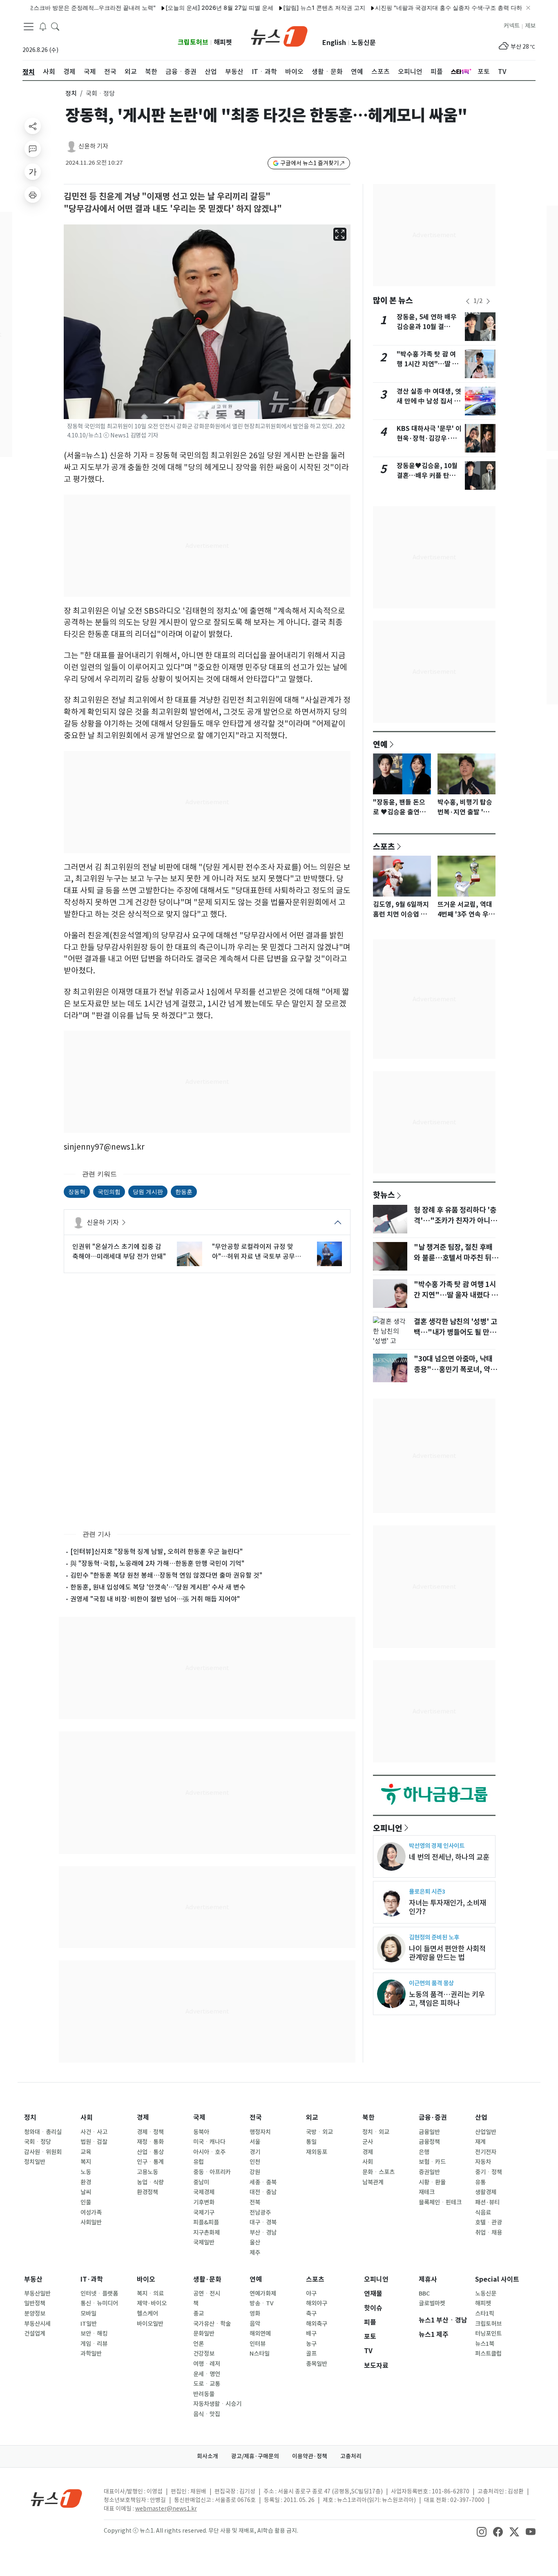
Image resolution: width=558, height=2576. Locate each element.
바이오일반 (150, 2324)
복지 (86, 2162)
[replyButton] (33, 149)
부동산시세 (37, 2324)
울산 (255, 2242)
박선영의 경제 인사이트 (437, 1846)
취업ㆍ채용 (489, 2233)
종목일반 (317, 2364)
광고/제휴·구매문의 (255, 2456)
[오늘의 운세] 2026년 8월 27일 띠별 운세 (181, 8)
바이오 (146, 2279)
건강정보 (204, 2354)
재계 (480, 2142)
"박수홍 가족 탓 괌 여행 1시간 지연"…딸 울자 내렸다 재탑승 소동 (427, 364)
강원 (255, 2172)
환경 (86, 2182)
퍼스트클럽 (488, 2354)
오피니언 (388, 1828)
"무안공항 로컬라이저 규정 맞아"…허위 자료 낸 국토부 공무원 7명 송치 (259, 1252)
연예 (380, 744)
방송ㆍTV (262, 2303)
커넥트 (512, 26)
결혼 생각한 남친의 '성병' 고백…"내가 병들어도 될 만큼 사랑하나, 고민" (455, 1332)
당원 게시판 (148, 1192)
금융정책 (429, 2142)
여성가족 (91, 2213)
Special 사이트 (497, 2279)
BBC (424, 2294)
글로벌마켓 (432, 2303)
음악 (255, 2324)
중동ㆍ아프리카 (212, 2172)
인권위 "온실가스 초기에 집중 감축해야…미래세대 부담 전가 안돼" (119, 1251)
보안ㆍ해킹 (94, 2334)
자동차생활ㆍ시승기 (217, 2404)
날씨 (86, 2192)
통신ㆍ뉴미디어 (99, 2303)
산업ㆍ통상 (150, 2152)
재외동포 (317, 2152)
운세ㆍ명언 (207, 2374)
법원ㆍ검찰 (94, 2142)
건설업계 (35, 2334)
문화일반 (204, 2334)
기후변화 (204, 2202)
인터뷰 (258, 2344)
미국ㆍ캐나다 (209, 2142)
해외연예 (260, 2334)
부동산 (33, 2279)
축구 (311, 2314)
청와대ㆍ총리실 (43, 2132)
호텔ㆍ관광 (489, 2222)
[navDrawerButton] (29, 27)
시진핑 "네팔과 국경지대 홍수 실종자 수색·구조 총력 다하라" (414, 8)
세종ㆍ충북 (263, 2182)
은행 (424, 2152)
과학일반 (91, 2354)
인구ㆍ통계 (150, 2162)
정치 (71, 93)
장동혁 (77, 1192)
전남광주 (260, 2213)
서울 (255, 2142)
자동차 (483, 2162)
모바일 (88, 2314)
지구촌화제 (206, 2233)
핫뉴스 (384, 1195)
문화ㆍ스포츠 (378, 2172)
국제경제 (204, 2192)
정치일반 (35, 2162)
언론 (199, 2344)
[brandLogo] (279, 36)
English (334, 43)
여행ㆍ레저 (207, 2364)
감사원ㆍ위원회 (43, 2152)
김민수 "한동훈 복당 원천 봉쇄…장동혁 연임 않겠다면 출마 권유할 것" (166, 1575)
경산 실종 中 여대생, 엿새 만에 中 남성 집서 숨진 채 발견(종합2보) (429, 401)
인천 (255, 2162)
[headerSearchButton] (55, 26)
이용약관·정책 (310, 2456)
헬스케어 (147, 2314)
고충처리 (351, 2456)
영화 (255, 2314)
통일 (311, 2142)
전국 (256, 2118)
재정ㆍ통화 (150, 2142)
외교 (312, 2118)
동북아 (201, 2132)
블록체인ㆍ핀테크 (440, 2202)
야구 (311, 2294)
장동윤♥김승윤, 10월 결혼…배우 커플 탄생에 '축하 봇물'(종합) (429, 476)
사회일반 (91, 2222)
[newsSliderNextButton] (488, 301)
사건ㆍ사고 (94, 2132)
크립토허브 (193, 42)
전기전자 (486, 2152)
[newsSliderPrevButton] (468, 301)
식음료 (483, 2213)
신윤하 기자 (93, 146)
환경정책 (147, 2192)
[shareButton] (33, 126)
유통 (480, 2182)
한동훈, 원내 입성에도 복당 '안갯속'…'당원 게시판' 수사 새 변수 (158, 1587)
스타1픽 (485, 2314)
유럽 (199, 2162)
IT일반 (89, 2324)
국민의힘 (109, 1192)
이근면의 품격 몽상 (431, 1983)
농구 (311, 2344)
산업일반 (486, 2132)
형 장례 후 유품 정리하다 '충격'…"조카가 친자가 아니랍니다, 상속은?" (455, 1221)
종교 (199, 2314)
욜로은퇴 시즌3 (427, 1891)
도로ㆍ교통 (207, 2384)
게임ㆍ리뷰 (94, 2344)
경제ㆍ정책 (150, 2132)
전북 (255, 2202)
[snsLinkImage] (482, 2531)
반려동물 (204, 2394)
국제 (199, 2118)
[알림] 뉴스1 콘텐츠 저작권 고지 (285, 8)
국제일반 (204, 2242)
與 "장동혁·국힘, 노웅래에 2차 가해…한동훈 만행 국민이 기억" (157, 1563)
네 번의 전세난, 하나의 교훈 (449, 1857)
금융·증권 (433, 2118)
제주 (255, 2253)
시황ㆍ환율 (432, 2182)
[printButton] (33, 195)
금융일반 (429, 2132)
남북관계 (373, 2182)
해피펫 (223, 42)
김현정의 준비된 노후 (434, 1937)
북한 (368, 2118)
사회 (87, 2118)
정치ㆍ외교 (376, 2132)
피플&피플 (206, 2222)
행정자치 (260, 2132)
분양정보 (35, 2314)
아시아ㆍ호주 (209, 2152)
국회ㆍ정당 (38, 2142)
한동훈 (184, 1192)
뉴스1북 (485, 2344)
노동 (86, 2172)
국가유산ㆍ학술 (212, 2324)
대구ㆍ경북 (263, 2222)
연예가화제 (263, 2294)
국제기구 (204, 2213)
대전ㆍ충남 (263, 2192)
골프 (311, 2354)
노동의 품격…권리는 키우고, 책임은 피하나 (447, 1999)
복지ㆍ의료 (150, 2294)
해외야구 (317, 2303)
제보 (530, 26)
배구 (311, 2334)
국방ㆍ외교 (319, 2132)
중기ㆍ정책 (489, 2172)
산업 (481, 2118)
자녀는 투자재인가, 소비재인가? (448, 1907)
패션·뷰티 (487, 2202)
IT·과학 (92, 2279)
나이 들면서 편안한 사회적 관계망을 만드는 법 (447, 1953)
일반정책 (35, 2303)
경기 (255, 2152)
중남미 (201, 2182)
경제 (143, 2118)
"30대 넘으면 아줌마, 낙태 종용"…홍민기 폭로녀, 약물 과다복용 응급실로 (455, 1370)
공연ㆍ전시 (207, 2294)
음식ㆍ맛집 (207, 2414)
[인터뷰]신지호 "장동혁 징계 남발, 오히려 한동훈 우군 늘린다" (156, 1551)
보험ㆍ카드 (432, 2162)
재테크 (427, 2192)
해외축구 (317, 2324)
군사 (368, 2142)
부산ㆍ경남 (263, 2233)
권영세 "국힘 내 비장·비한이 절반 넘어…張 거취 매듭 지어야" (155, 1599)
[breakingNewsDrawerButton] (43, 26)
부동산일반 (37, 2294)
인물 (86, 2202)
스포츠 (384, 846)
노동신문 (364, 43)
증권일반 (429, 2172)
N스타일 (260, 2354)
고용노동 (147, 2172)
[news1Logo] (57, 2498)
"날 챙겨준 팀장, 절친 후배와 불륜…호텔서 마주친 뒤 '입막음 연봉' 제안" (453, 1258)
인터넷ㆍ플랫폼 (99, 2294)
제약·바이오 (152, 2303)
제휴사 (428, 2279)
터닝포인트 (488, 2334)
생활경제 (486, 2192)
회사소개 (208, 2456)
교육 (86, 2152)
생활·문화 (207, 2279)
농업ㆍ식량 (150, 2182)
